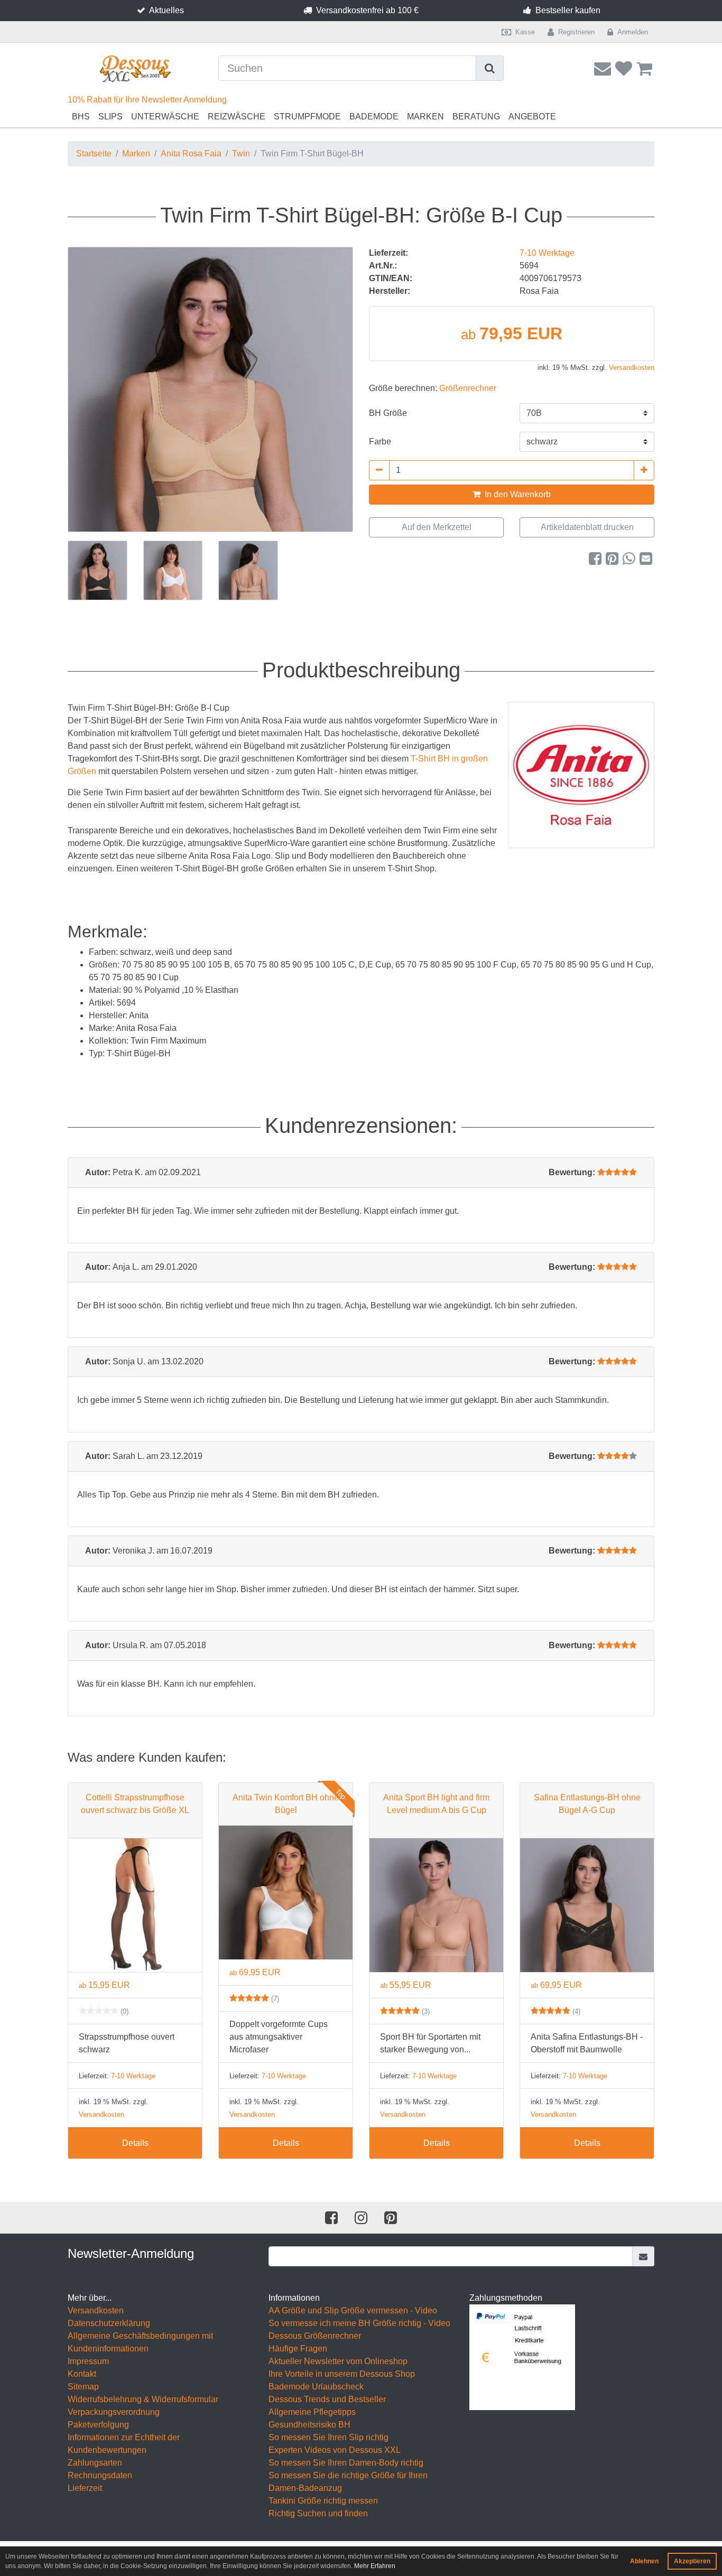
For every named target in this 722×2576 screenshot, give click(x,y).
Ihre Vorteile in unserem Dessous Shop (342, 2374)
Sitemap (83, 2387)
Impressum (88, 2361)
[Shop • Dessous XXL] (135, 69)
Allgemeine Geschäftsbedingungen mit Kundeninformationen (140, 2342)
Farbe (380, 441)
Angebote (532, 117)
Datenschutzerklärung (109, 2323)
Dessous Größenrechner (315, 2336)
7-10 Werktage (547, 253)
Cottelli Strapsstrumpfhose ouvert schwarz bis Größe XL (135, 1804)
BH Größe (388, 413)
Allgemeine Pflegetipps (312, 2412)
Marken (425, 117)
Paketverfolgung (98, 2425)
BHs (81, 117)
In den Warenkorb (517, 494)
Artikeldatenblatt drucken (587, 527)
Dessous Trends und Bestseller (327, 2399)
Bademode (374, 117)
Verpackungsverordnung (114, 2412)
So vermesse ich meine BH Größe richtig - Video (359, 2323)
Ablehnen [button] (644, 2561)
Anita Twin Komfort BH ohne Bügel (286, 1804)
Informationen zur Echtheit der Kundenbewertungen (124, 2444)
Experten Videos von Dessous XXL (335, 2450)
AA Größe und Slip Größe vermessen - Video (353, 2310)
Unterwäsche (165, 117)
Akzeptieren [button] (692, 2561)
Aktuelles (166, 10)
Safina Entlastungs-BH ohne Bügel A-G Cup (587, 1804)
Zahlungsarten (95, 2463)
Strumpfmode (307, 117)
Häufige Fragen (298, 2349)
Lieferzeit (85, 2488)
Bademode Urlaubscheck (316, 2387)
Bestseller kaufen (568, 10)
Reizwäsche (237, 117)
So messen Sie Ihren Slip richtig (328, 2437)
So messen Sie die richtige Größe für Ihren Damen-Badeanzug (348, 2482)
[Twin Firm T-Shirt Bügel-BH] (210, 389)
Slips (110, 117)
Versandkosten (632, 368)
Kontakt (82, 2374)
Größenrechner (468, 388)
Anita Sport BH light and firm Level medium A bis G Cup (436, 1804)
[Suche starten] (490, 68)
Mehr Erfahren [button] (375, 2566)
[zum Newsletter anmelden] (644, 2256)
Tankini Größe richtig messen (323, 2501)
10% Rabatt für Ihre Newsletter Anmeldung (147, 100)
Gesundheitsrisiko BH (309, 2425)
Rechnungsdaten (100, 2475)
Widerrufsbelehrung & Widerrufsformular (143, 2399)
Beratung (476, 117)
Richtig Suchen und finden (318, 2513)
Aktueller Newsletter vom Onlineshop (338, 2361)
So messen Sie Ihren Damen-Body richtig (346, 2463)
